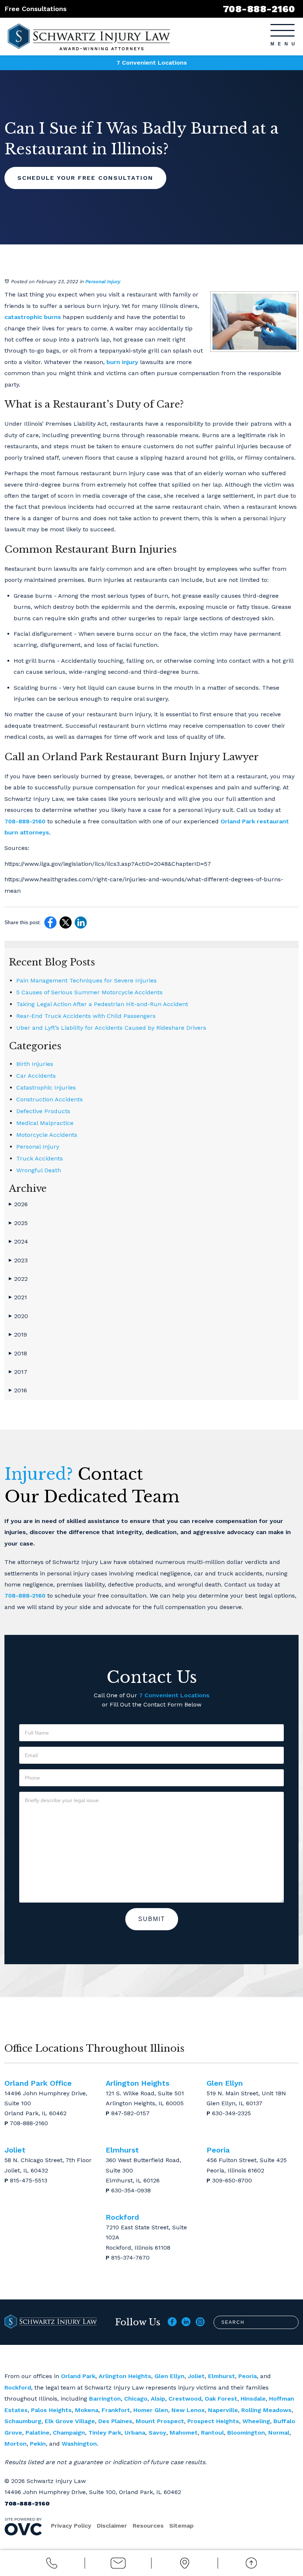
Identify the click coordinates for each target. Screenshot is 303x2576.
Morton (16, 2444)
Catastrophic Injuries (46, 1088)
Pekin (38, 2444)
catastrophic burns (33, 317)
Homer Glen (151, 2410)
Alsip (158, 2399)
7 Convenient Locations (152, 63)
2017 (18, 1372)
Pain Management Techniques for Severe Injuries (86, 980)
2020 (18, 1316)
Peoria (248, 2376)
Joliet (196, 2376)
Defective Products (43, 1111)
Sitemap (181, 2526)
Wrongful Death (39, 1170)
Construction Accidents (50, 1099)
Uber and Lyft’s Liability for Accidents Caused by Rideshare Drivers (111, 1028)
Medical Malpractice (45, 1123)
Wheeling (256, 2421)
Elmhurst (222, 2376)
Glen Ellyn (169, 2376)
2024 (18, 1241)
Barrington (105, 2399)
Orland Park (78, 2376)
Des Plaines (115, 2421)
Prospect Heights (213, 2421)
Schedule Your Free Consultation (85, 178)
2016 (18, 1390)
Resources (148, 2526)
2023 (18, 1260)
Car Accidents (36, 1076)
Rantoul (212, 2433)
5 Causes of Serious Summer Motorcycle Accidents (89, 992)
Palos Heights (51, 2410)
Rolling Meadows (266, 2410)
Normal (279, 2433)
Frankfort (116, 2410)
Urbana (135, 2433)
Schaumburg (23, 2421)
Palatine (38, 2433)
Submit (152, 1919)
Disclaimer (112, 2526)
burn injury (122, 362)
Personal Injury (103, 282)
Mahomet (184, 2433)
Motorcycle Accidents (47, 1135)
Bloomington (246, 2433)
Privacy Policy (71, 2526)
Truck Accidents (40, 1158)
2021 (18, 1297)
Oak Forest (221, 2399)
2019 (18, 1335)
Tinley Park (105, 2433)
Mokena (87, 2410)
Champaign (69, 2433)
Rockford (18, 2388)
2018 (18, 1353)
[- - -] (282, 30)
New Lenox (188, 2410)
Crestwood (185, 2399)
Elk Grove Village (70, 2421)
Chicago (136, 2399)
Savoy (157, 2433)
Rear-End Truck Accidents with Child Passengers (86, 1016)
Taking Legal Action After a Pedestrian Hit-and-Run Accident (102, 1004)
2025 (18, 1223)
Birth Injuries (35, 1064)
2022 (18, 1279)
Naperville (223, 2410)
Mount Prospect (160, 2421)
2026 (18, 1204)
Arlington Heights (125, 2376)
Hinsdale (253, 2399)
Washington (79, 2444)
